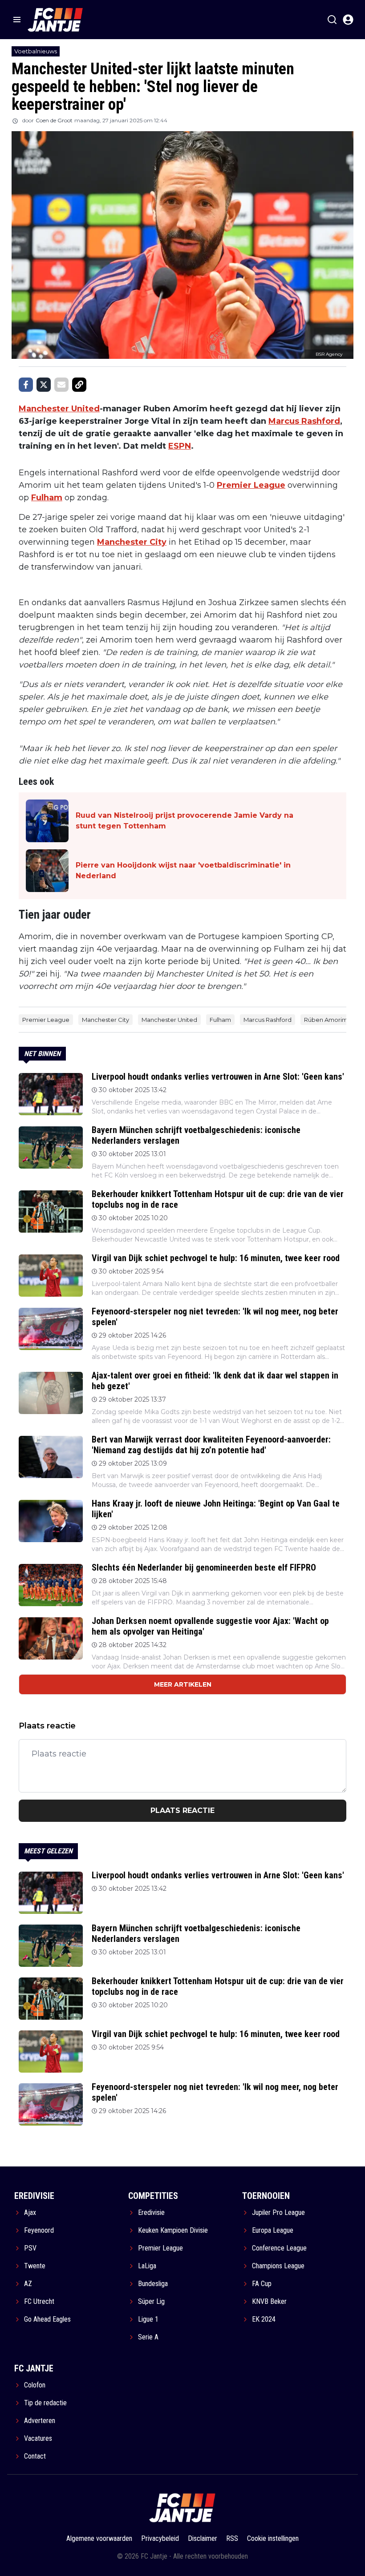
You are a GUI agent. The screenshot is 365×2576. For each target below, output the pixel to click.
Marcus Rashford (304, 421)
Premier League (251, 485)
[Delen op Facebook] (26, 385)
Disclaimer (203, 2538)
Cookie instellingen (273, 2538)
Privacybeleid (160, 2538)
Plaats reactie (182, 1810)
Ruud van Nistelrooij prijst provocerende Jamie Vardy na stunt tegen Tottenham (185, 821)
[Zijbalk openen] (17, 20)
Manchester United (59, 409)
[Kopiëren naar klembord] (79, 385)
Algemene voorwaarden (99, 2538)
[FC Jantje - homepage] (55, 20)
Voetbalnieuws (36, 51)
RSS (232, 2538)
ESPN (180, 446)
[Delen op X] (44, 385)
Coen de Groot (54, 120)
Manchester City (132, 542)
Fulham (47, 498)
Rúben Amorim (326, 1020)
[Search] (332, 20)
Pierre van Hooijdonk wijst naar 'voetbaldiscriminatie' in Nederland (183, 870)
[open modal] (348, 20)
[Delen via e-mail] (61, 385)
